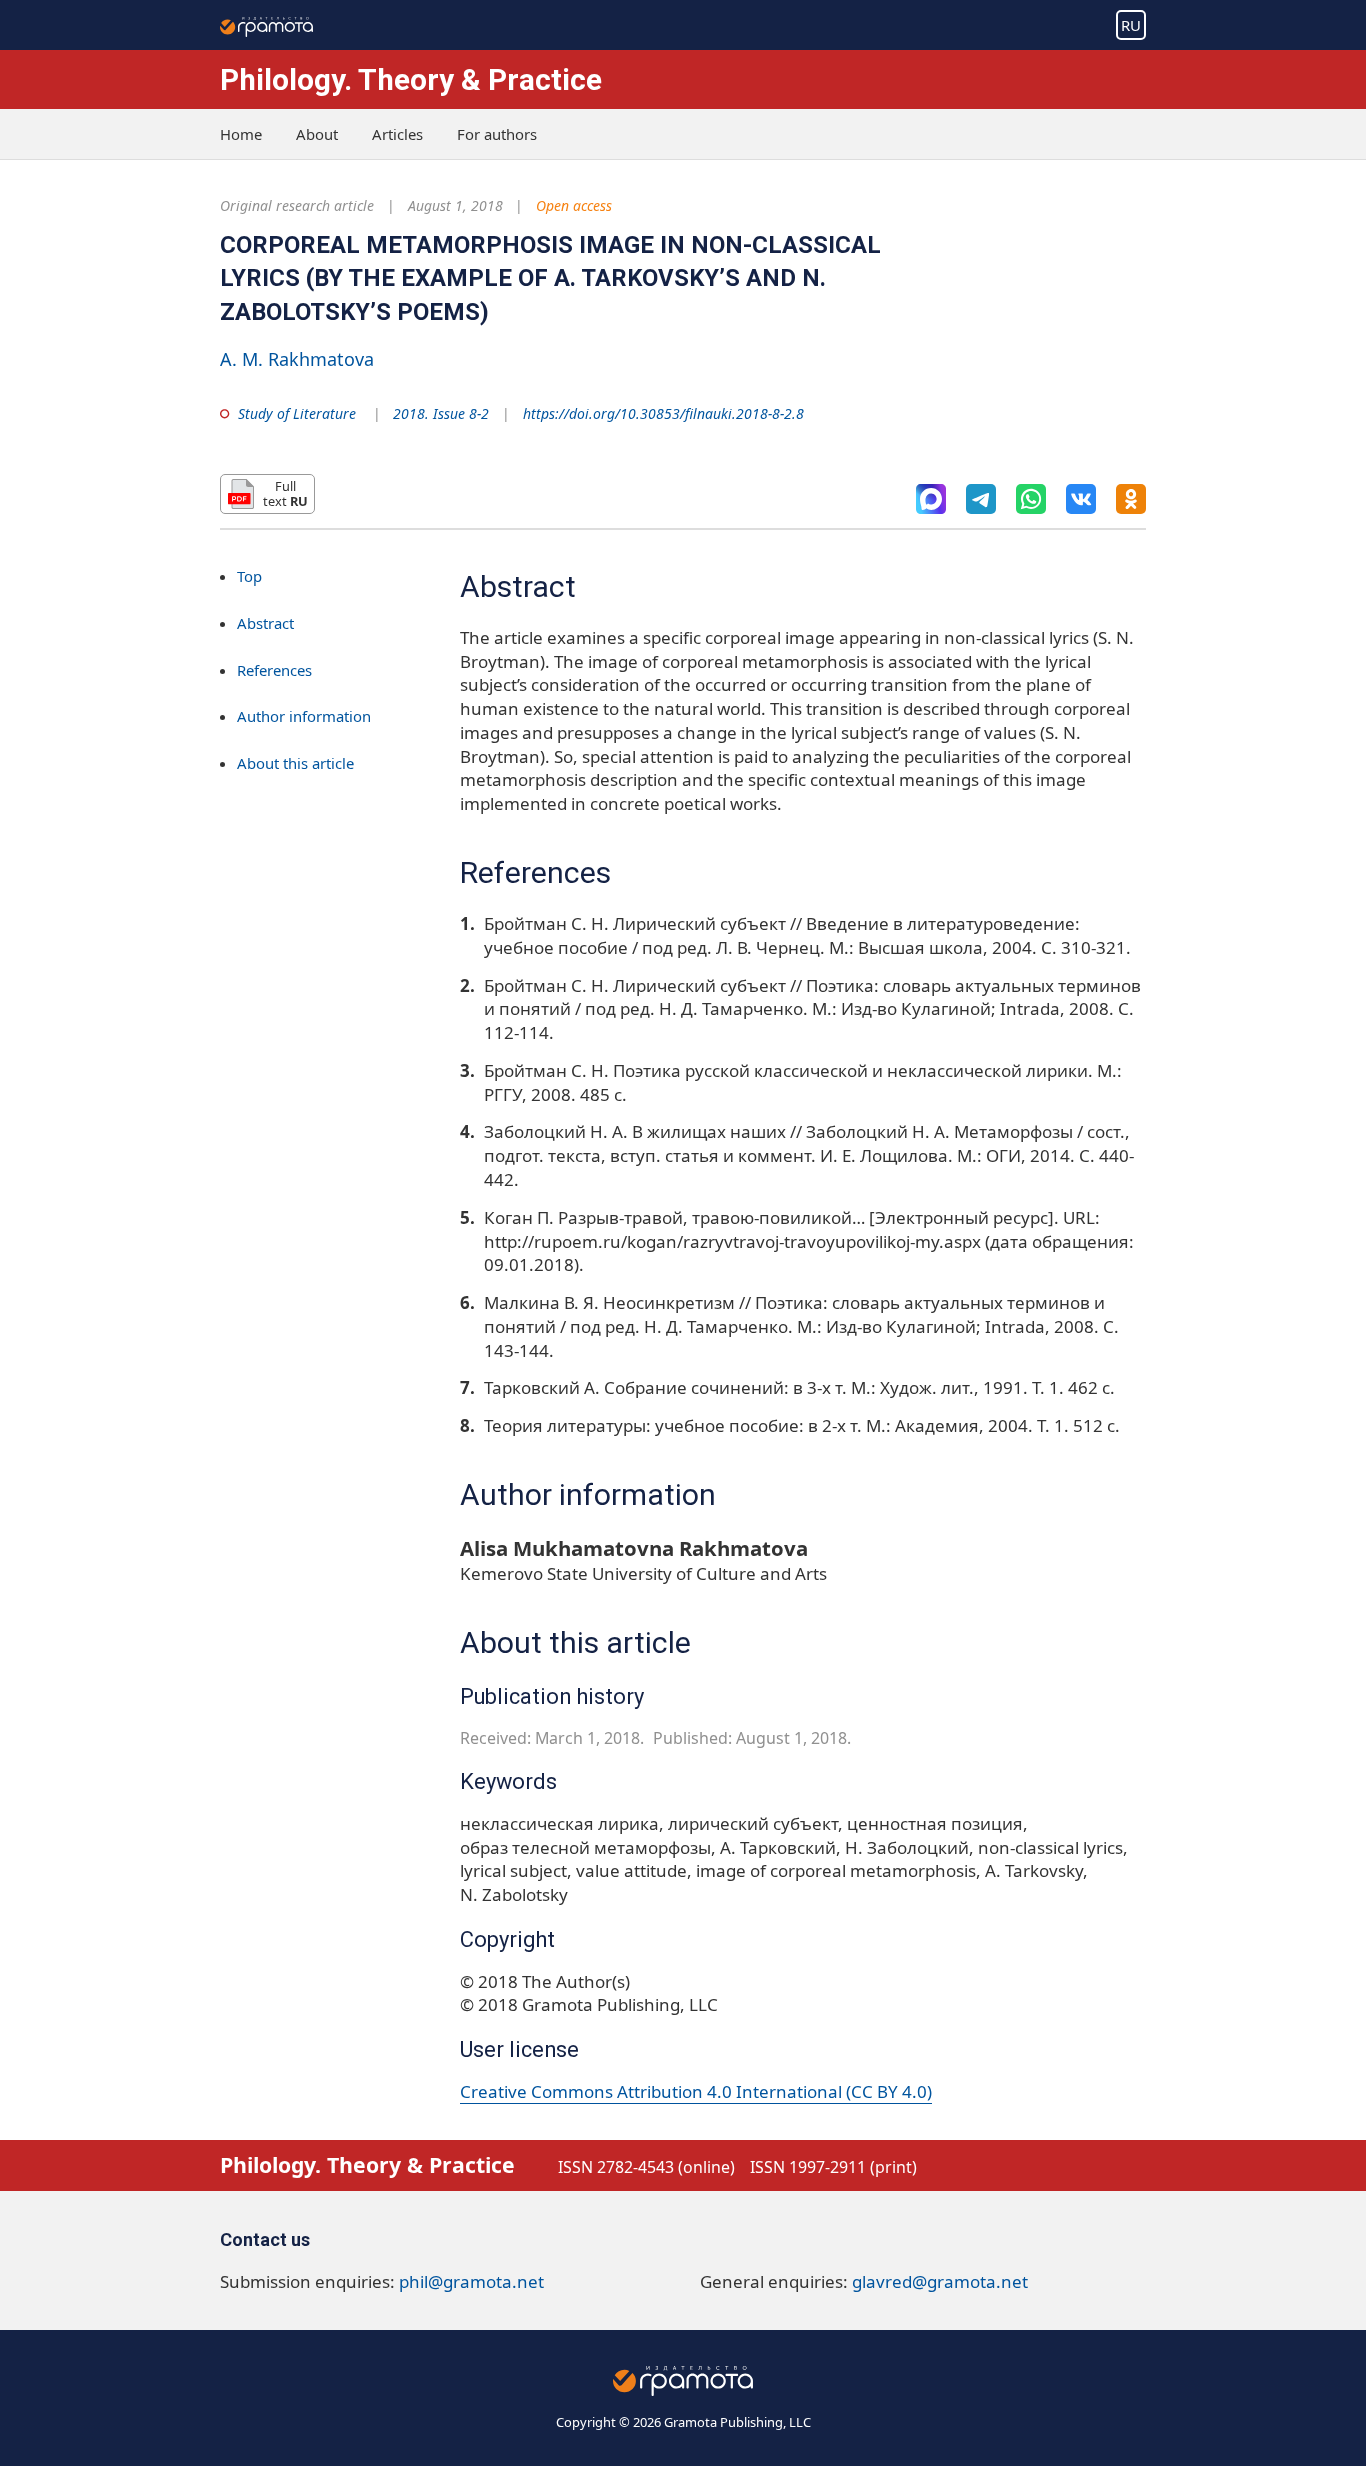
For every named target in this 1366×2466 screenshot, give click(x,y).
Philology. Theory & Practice (411, 79)
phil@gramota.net (471, 2281)
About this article (295, 763)
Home (241, 134)
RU (1131, 25)
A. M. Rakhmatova (297, 359)
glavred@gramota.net (940, 2281)
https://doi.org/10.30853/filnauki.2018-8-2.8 (663, 413)
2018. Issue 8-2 (441, 413)
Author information (304, 716)
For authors (497, 134)
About (317, 134)
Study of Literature (297, 413)
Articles (397, 134)
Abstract (265, 623)
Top (249, 576)
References (274, 669)
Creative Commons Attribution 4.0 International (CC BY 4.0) (696, 2091)
